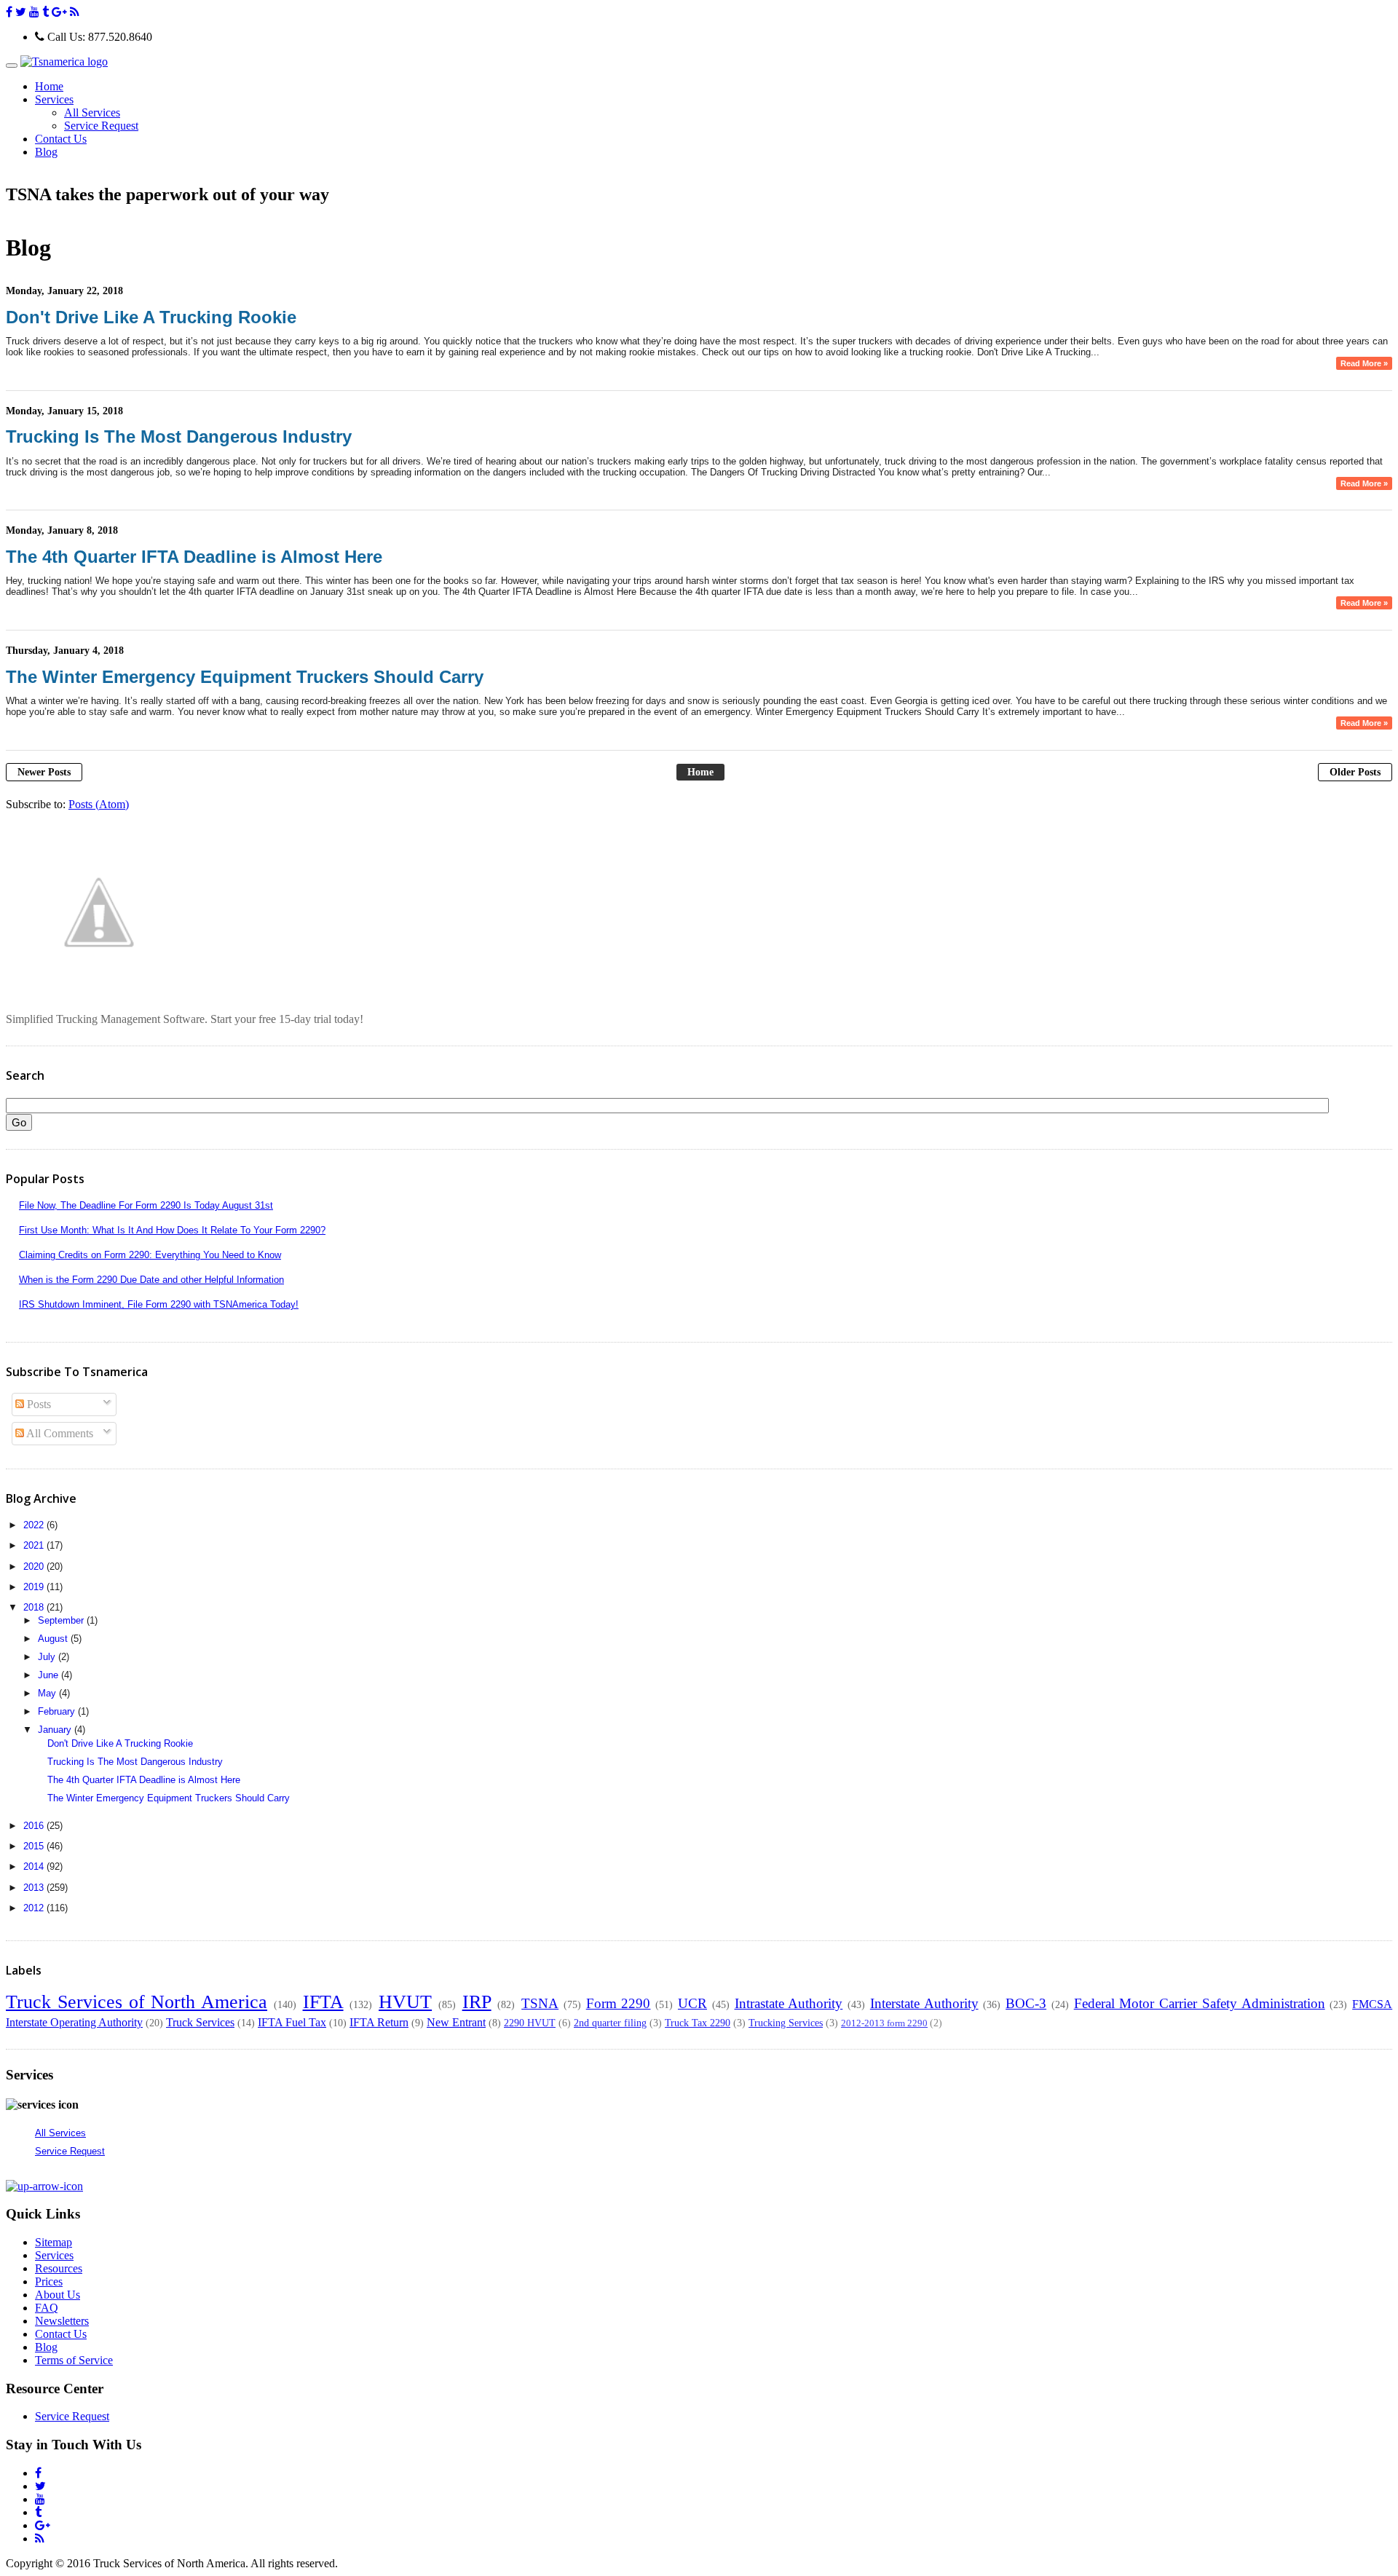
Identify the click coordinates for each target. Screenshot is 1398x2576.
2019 (35, 1587)
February (58, 1711)
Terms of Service (74, 2360)
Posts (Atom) (99, 804)
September (62, 1620)
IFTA (323, 2002)
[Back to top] (44, 2186)
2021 (35, 1545)
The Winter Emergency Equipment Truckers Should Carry (245, 677)
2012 (35, 1908)
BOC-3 (1026, 2003)
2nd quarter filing (610, 2023)
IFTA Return (379, 2022)
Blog (46, 152)
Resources (59, 2268)
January (56, 1730)
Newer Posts (44, 772)
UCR (692, 2003)
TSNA (540, 2003)
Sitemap (54, 2242)
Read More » (1364, 363)
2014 (35, 1866)
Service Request (101, 126)
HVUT (405, 2002)
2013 (35, 1888)
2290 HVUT (530, 2023)
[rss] (75, 12)
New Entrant (456, 2022)
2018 (35, 1607)
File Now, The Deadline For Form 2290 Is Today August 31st (146, 1205)
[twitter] (21, 12)
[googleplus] (59, 12)
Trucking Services (786, 2023)
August (54, 1639)
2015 (35, 1846)
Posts (37, 1404)
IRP (477, 2002)
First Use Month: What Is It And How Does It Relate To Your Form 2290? (172, 1230)
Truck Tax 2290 (698, 2023)
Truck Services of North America (137, 2002)
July (48, 1657)
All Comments (59, 1433)
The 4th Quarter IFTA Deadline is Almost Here (194, 557)
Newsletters (62, 2321)
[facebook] (9, 12)
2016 (35, 1826)
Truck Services (200, 2022)
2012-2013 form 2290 (884, 2023)
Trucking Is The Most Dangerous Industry (179, 436)
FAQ (47, 2308)
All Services (92, 112)
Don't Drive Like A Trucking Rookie (151, 317)
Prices (49, 2281)
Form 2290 (619, 2003)
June (50, 1675)
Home (49, 86)
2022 (35, 1525)
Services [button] (54, 99)
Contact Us (61, 139)
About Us (58, 2295)
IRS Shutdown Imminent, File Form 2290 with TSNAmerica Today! (159, 1304)
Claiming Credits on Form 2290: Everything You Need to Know (150, 1255)
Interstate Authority (924, 2003)
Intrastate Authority (789, 2003)
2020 (35, 1566)
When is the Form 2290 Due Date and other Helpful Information (151, 1280)
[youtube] (34, 12)
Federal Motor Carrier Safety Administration (1200, 2003)
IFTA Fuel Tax (292, 2022)
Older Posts (1355, 772)
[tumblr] (46, 12)
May (48, 1693)
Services (54, 2255)
